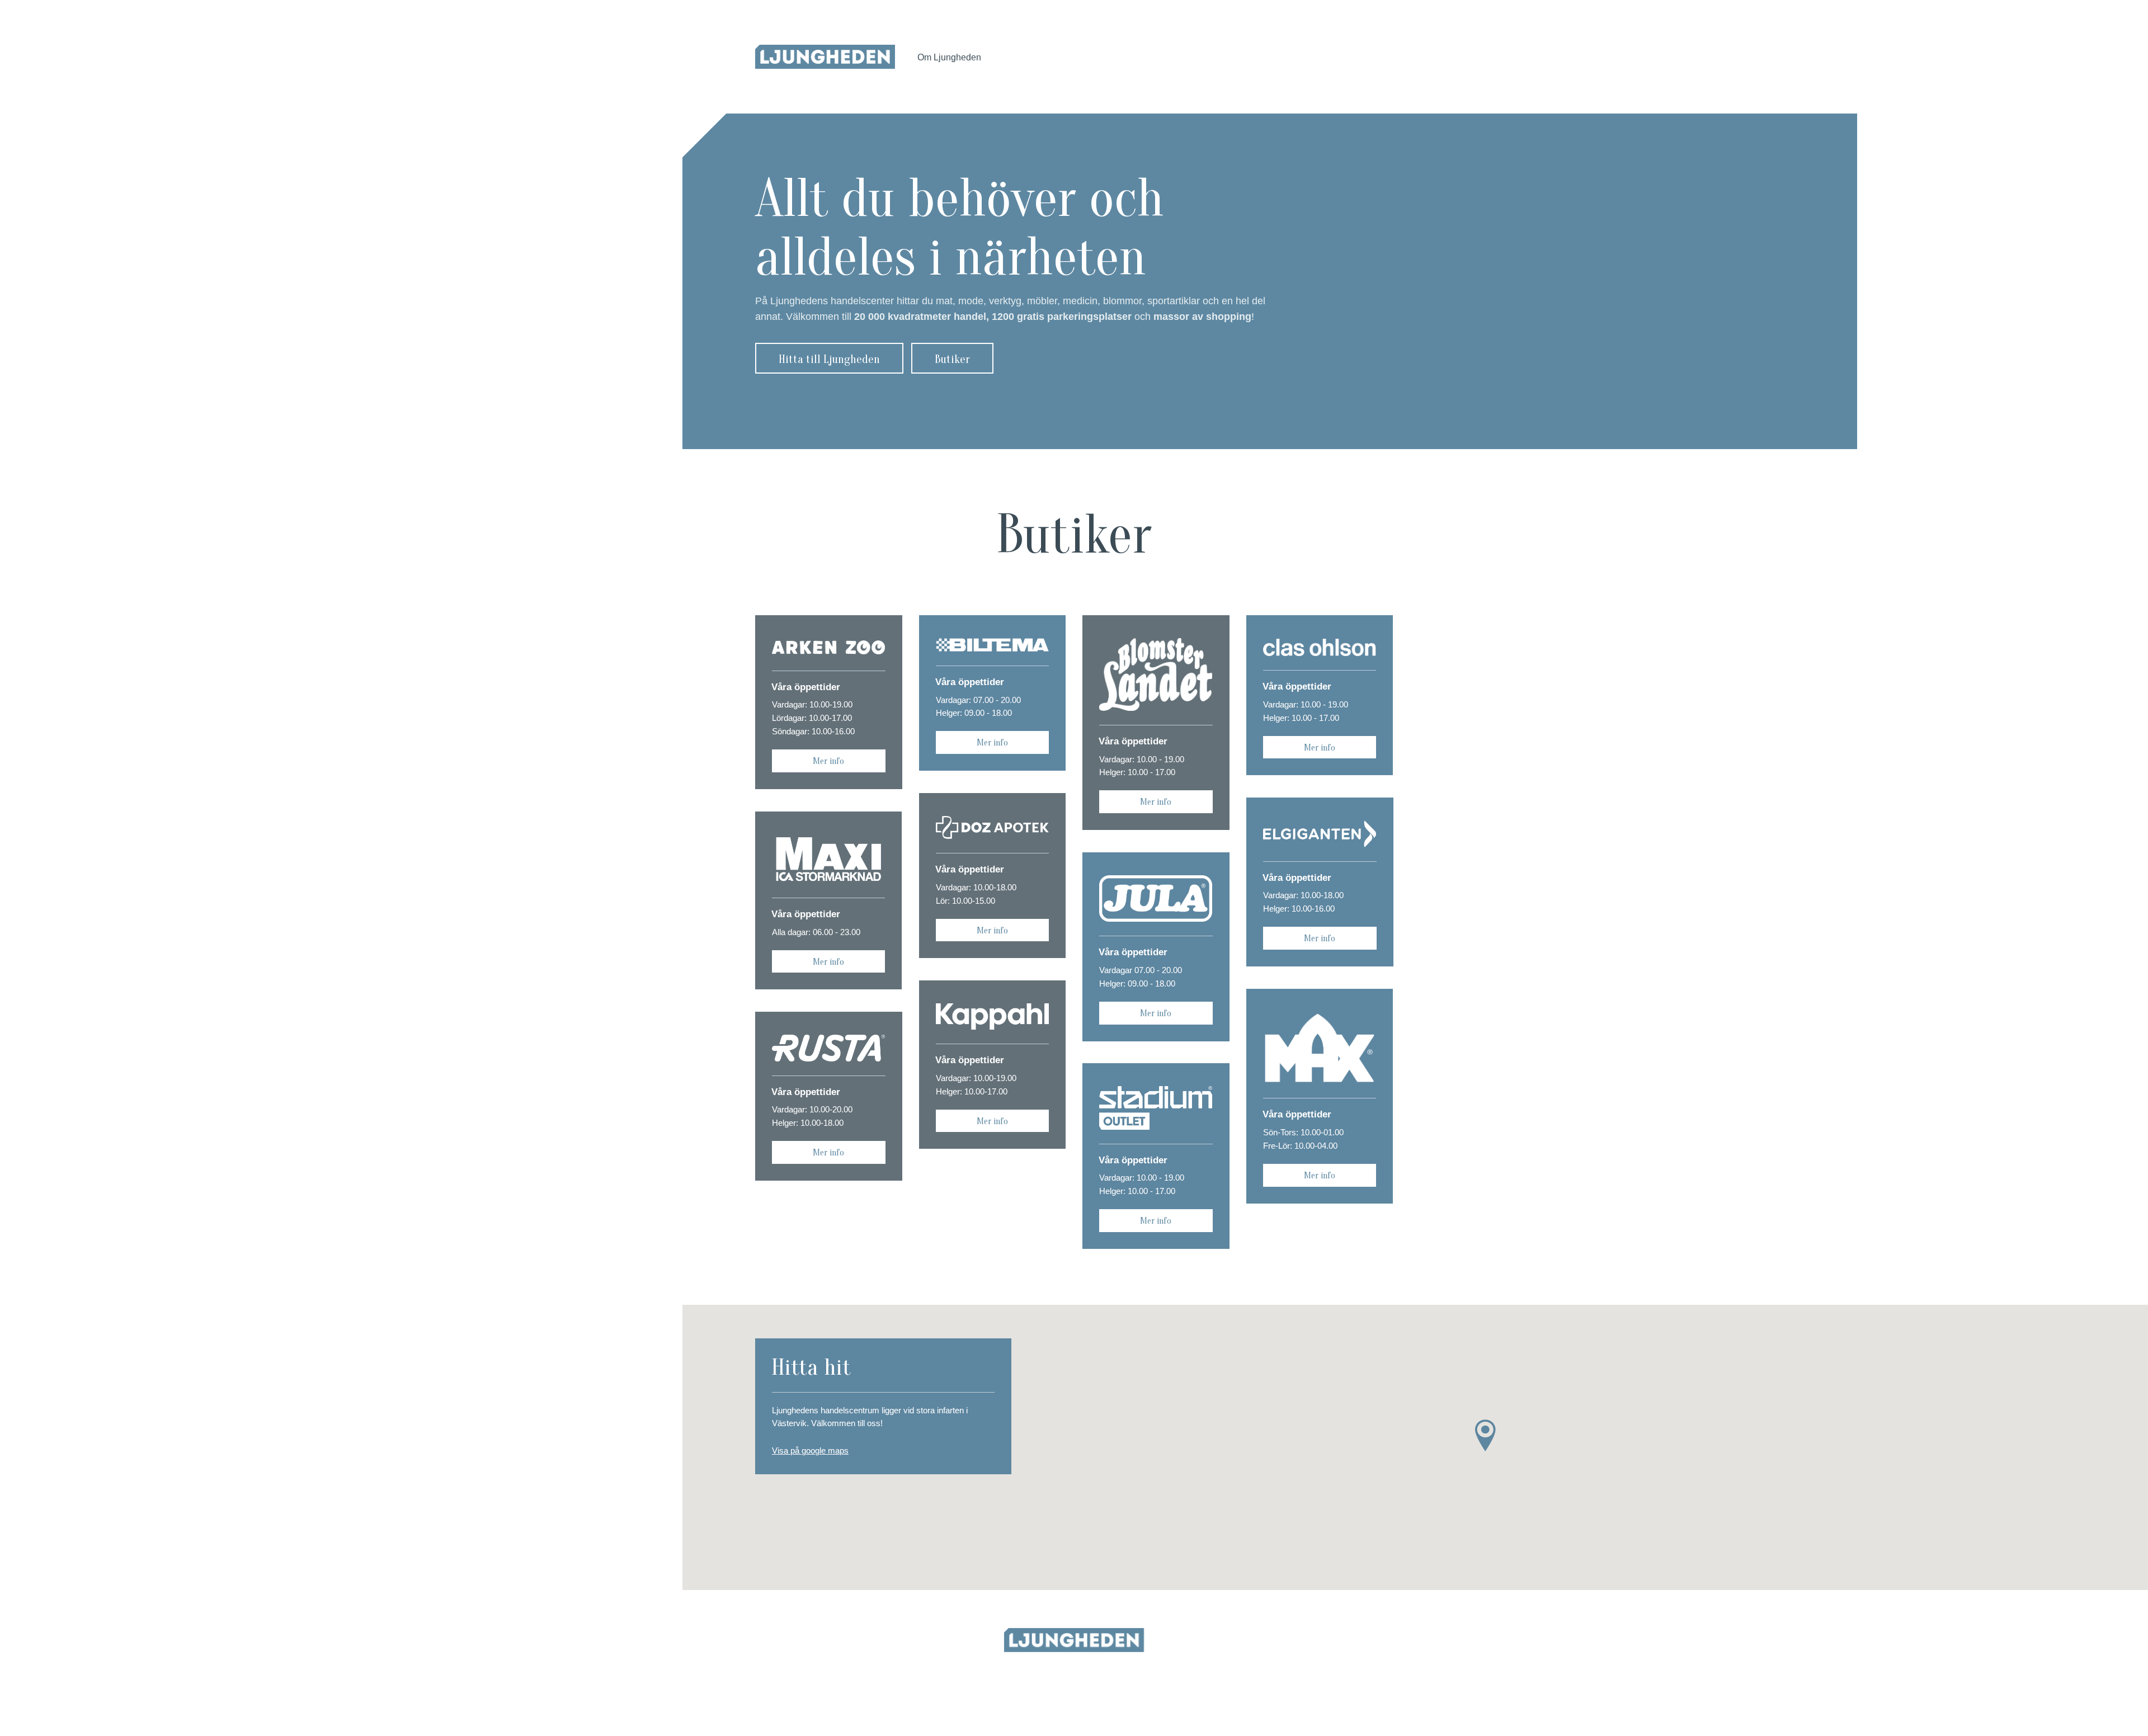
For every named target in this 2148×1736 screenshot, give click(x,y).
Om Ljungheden (949, 57)
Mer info (828, 761)
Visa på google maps (810, 1450)
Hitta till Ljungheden (829, 359)
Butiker (952, 359)
